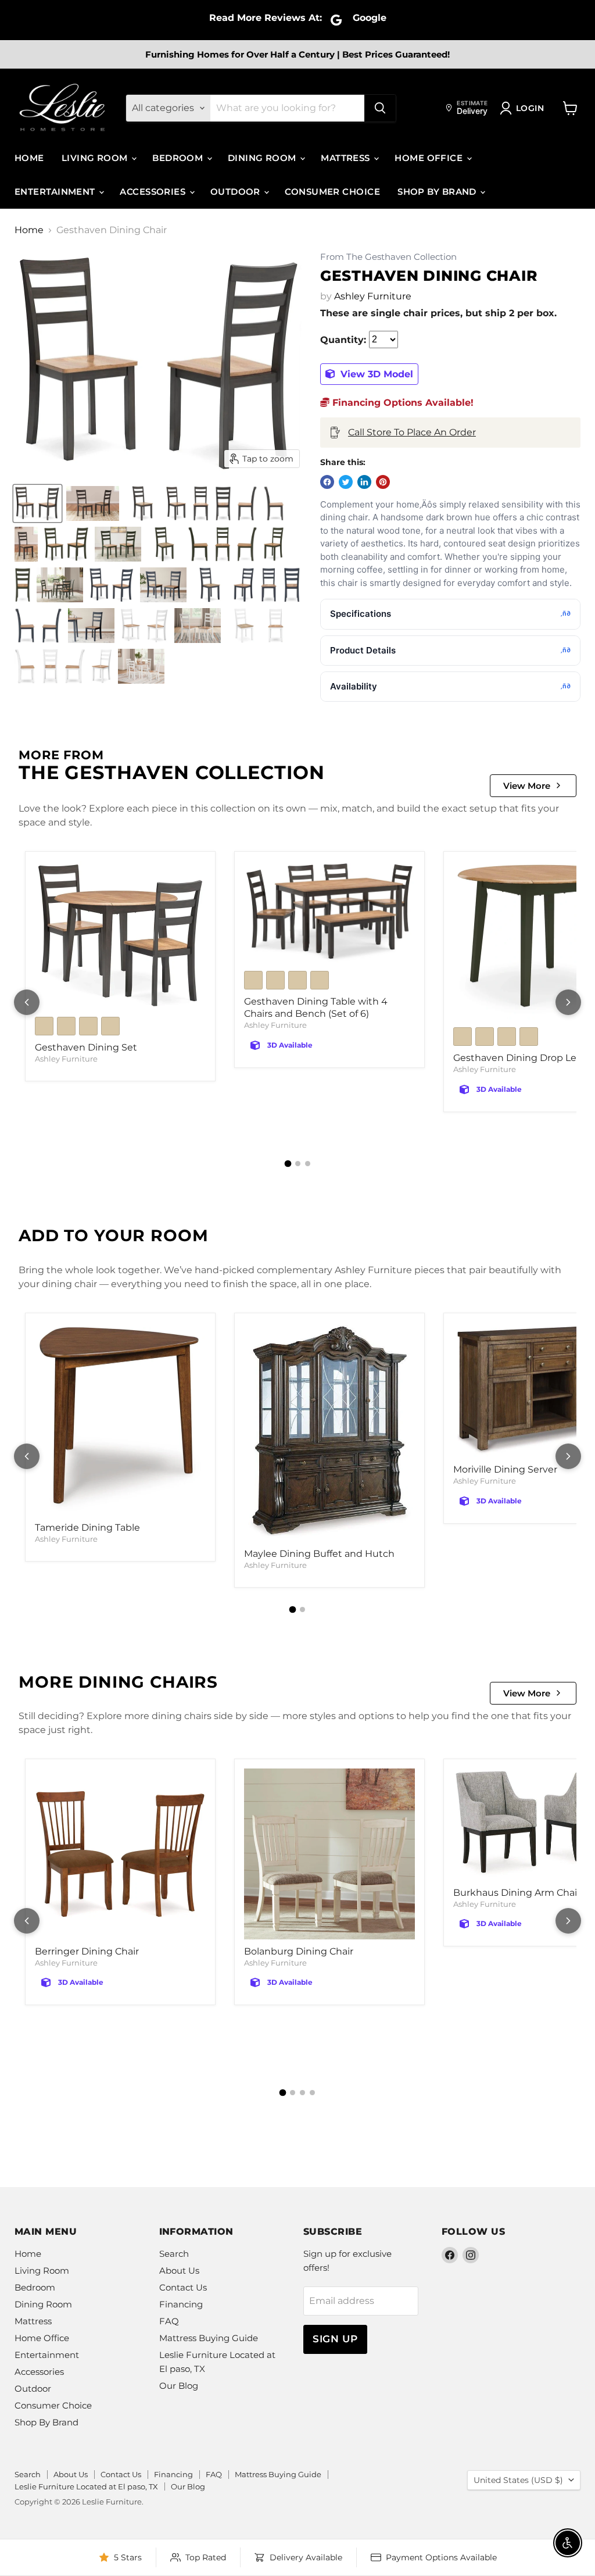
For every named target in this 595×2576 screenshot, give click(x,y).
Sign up (335, 2339)
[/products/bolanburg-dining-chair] (329, 1854)
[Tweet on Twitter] (346, 482)
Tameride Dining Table (87, 1528)
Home (29, 158)
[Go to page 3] (308, 1164)
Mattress (347, 158)
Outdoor (237, 192)
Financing (181, 2304)
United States (518, 2480)
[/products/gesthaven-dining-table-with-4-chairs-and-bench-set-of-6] (329, 913)
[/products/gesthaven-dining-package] (120, 935)
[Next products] (568, 1002)
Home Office (430, 158)
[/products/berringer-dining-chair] (120, 1854)
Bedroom (179, 158)
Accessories (154, 192)
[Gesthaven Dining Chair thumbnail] (37, 503)
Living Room (96, 158)
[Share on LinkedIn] (364, 482)
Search (174, 2254)
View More (527, 786)
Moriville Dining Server (505, 1469)
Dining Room (263, 158)
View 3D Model (375, 374)
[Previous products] (27, 1002)
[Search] (380, 108)
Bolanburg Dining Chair (299, 1951)
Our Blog (179, 2386)
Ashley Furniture (373, 296)
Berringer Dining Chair (87, 1951)
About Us (179, 2270)
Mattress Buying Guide (209, 2338)
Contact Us (183, 2287)
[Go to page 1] (288, 1164)
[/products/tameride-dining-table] (120, 1419)
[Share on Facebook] (327, 482)
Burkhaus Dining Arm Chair (517, 1893)
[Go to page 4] (312, 2093)
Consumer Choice (332, 192)
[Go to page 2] (298, 1164)
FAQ (169, 2321)
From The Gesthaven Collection (388, 257)
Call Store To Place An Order (412, 432)
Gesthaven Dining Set (86, 1047)
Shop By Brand (438, 192)
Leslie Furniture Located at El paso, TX (86, 2486)
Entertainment (56, 192)
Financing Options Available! (402, 403)
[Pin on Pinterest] (383, 482)
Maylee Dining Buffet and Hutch (319, 1554)
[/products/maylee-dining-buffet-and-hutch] (329, 1432)
